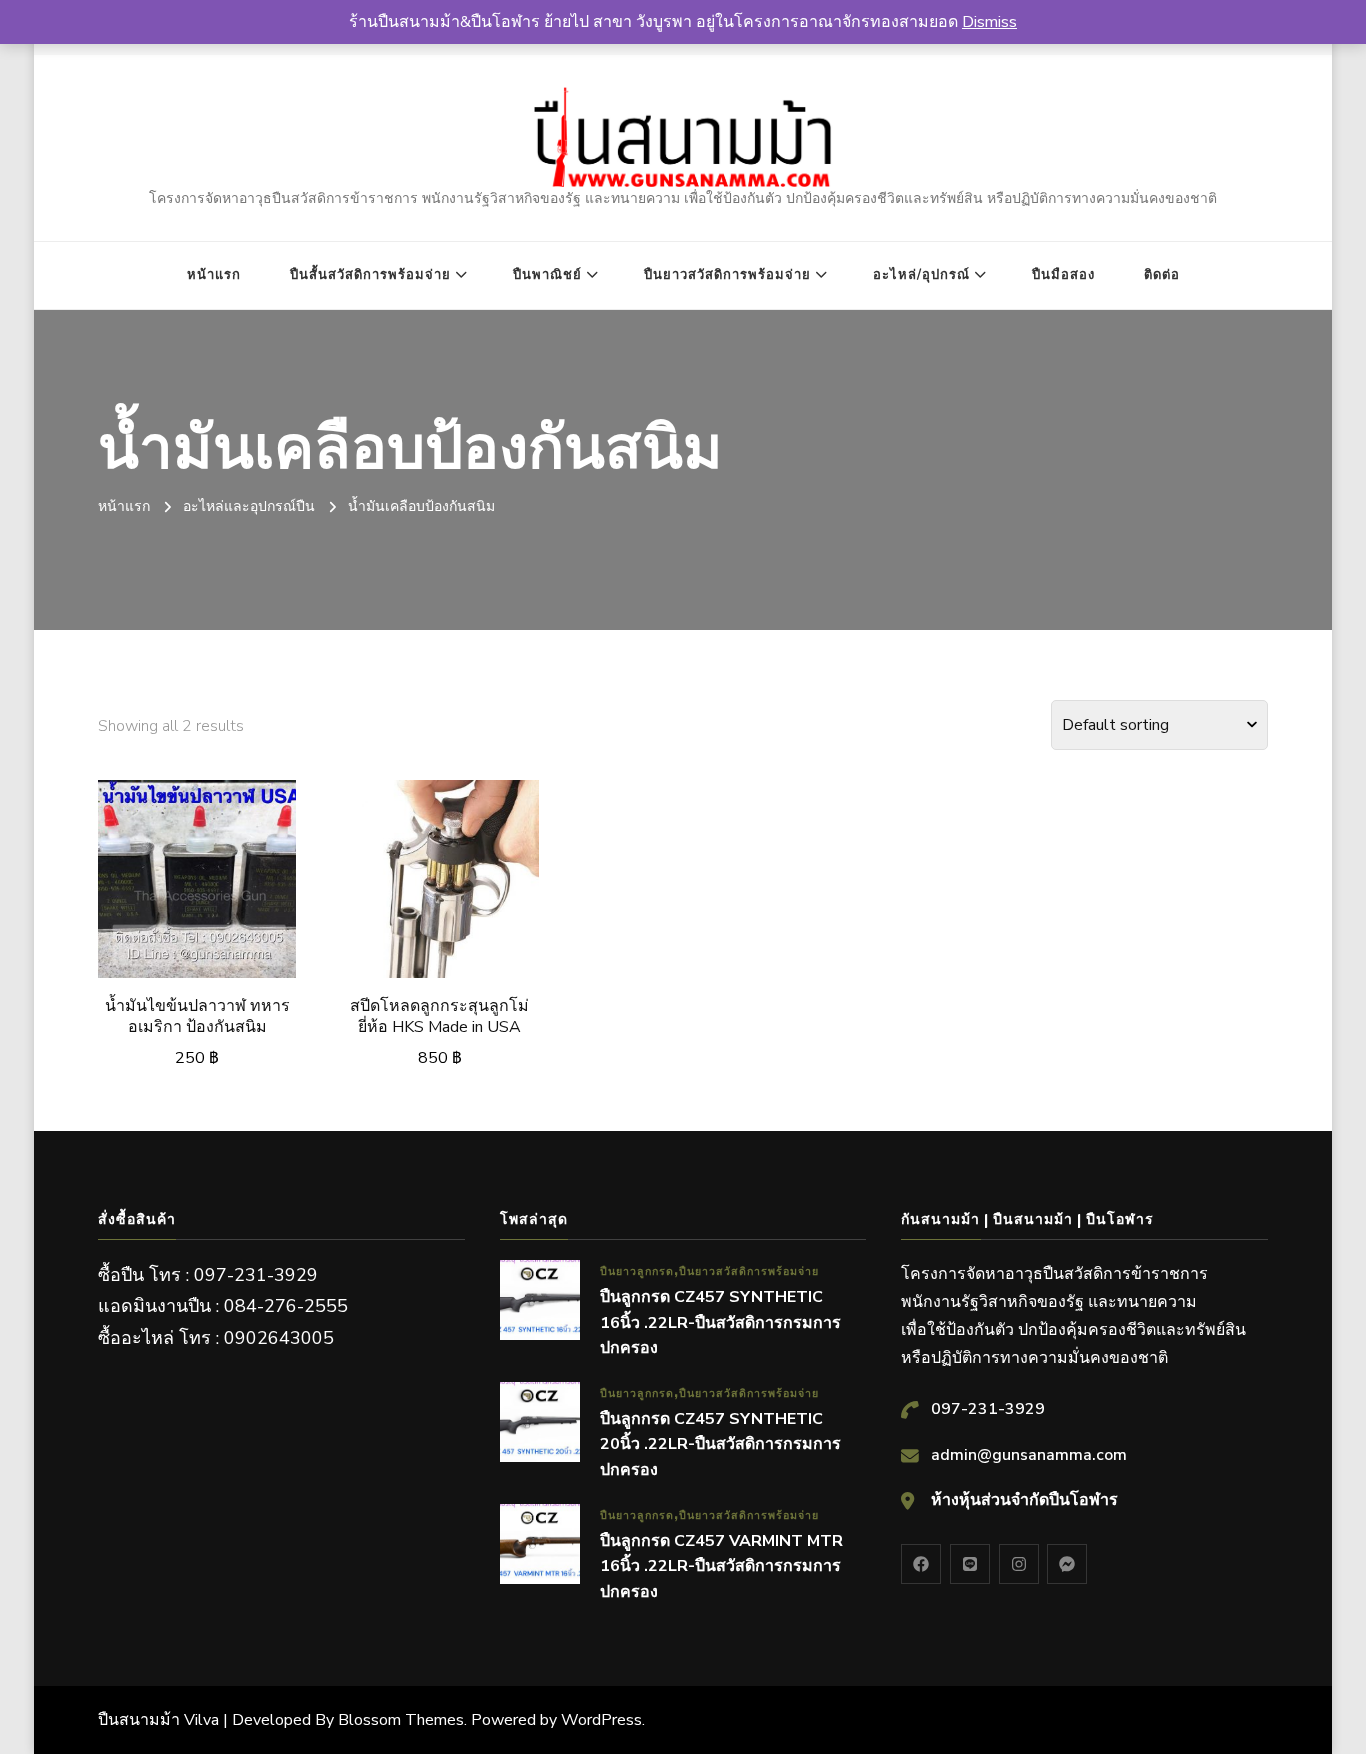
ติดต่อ (1162, 275)
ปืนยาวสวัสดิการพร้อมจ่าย (727, 275)
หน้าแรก (214, 275)
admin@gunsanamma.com (1029, 1455)
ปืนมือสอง (1063, 275)
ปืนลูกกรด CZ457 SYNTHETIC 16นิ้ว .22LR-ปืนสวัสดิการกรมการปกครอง (720, 1322)
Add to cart (197, 884)
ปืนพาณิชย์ (547, 275)
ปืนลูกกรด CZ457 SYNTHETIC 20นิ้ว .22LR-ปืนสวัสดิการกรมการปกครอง (720, 1444)
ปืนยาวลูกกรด (637, 1271)
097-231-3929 (988, 1409)
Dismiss (989, 22)
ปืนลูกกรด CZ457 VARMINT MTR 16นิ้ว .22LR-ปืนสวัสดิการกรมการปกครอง (721, 1566)
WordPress (601, 1720)
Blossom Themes (401, 1720)
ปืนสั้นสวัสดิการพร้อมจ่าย (370, 275)
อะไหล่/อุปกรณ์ (921, 275)
